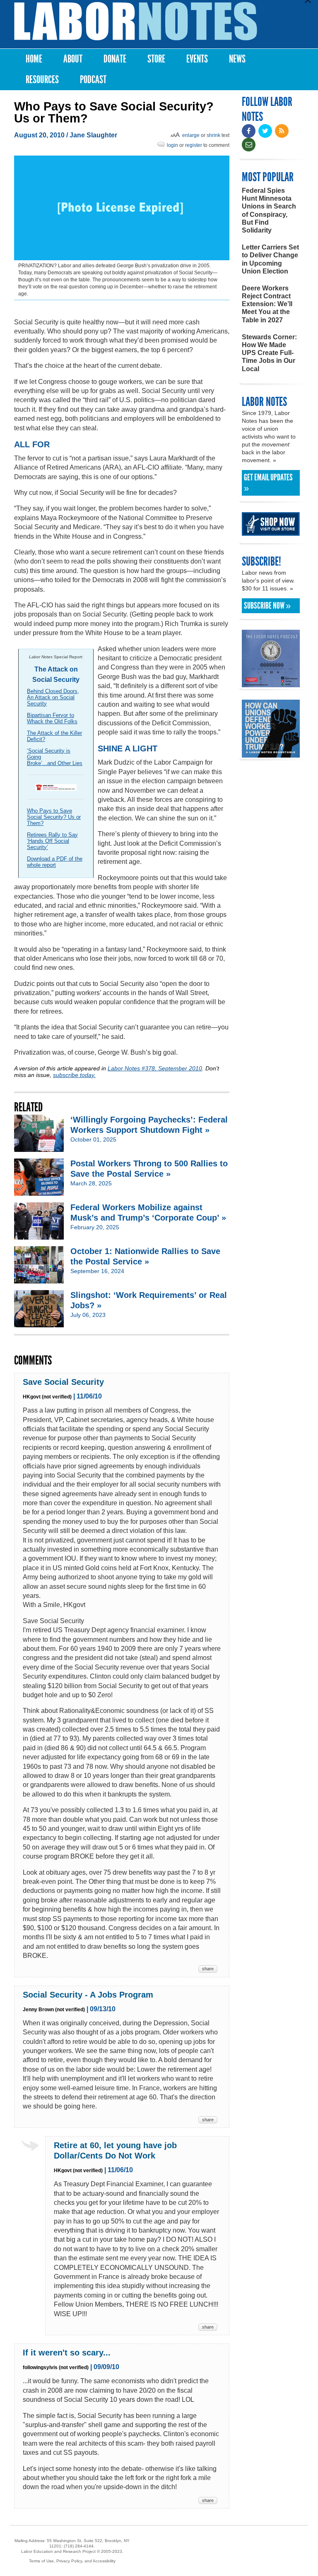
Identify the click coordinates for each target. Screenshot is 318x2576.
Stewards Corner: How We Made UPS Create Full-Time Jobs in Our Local (269, 353)
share (208, 1969)
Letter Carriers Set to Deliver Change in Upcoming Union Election (270, 259)
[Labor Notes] (136, 21)
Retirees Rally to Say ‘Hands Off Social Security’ (52, 841)
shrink (213, 135)
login (172, 145)
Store (156, 59)
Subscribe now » (267, 606)
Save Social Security (63, 1382)
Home (34, 59)
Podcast (93, 80)
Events (197, 59)
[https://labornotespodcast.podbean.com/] (271, 683)
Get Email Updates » (268, 483)
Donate (115, 59)
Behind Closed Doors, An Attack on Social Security (53, 697)
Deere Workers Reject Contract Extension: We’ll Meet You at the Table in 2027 (267, 304)
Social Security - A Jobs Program (88, 1995)
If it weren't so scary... (67, 2353)
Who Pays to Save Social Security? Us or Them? (54, 817)
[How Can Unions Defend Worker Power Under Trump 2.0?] (271, 754)
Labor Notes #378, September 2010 (155, 1068)
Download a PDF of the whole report (55, 862)
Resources (42, 80)
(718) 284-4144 (79, 2546)
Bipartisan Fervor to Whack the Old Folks (52, 718)
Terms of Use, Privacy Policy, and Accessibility (72, 2561)
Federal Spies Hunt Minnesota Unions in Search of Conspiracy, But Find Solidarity (269, 210)
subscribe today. (74, 1075)
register (194, 145)
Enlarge (191, 135)
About (73, 59)
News (237, 59)
